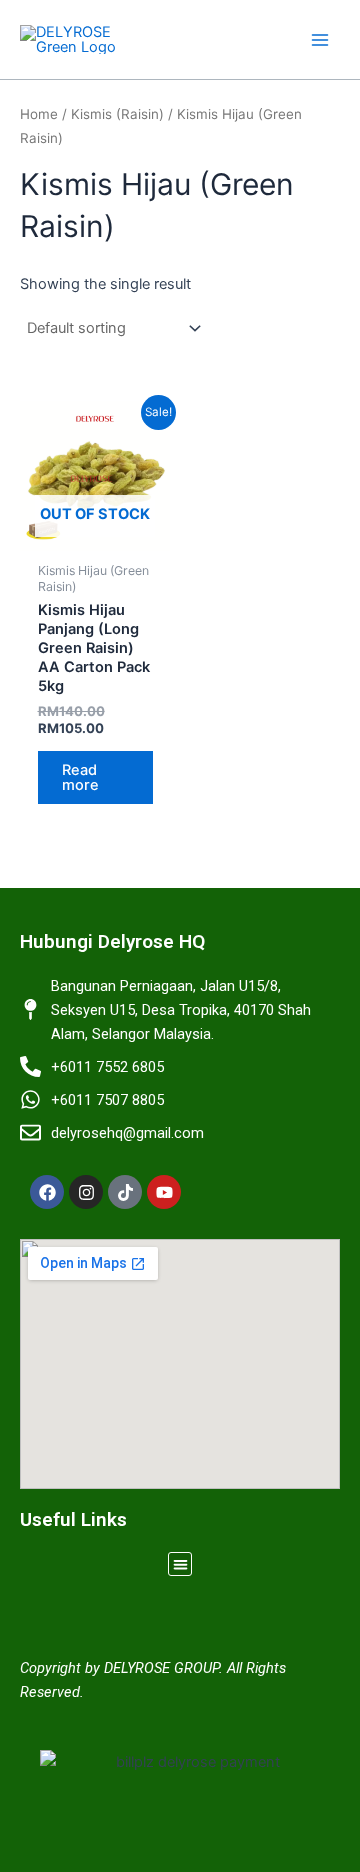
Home (39, 114)
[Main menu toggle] (320, 39)
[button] (180, 1564)
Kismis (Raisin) (117, 114)
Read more (80, 777)
